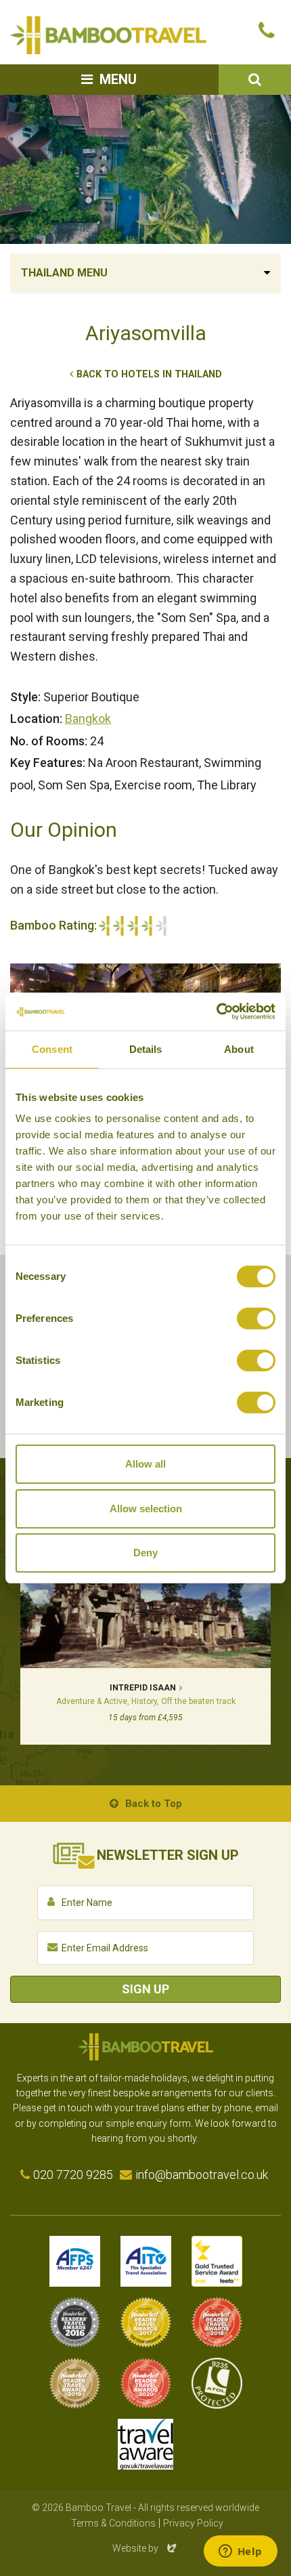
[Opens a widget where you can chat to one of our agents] (240, 2552)
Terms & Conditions (113, 2523)
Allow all (145, 1464)
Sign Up (145, 1989)
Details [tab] (146, 1049)
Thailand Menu (64, 273)
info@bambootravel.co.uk (202, 2175)
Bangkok (88, 719)
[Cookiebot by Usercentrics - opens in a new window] (216, 1012)
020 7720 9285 (73, 2175)
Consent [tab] (52, 1049)
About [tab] (239, 1049)
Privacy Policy (193, 2523)
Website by (145, 2548)
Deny (145, 1553)
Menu (118, 79)
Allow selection (146, 1509)
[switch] (256, 1318)
